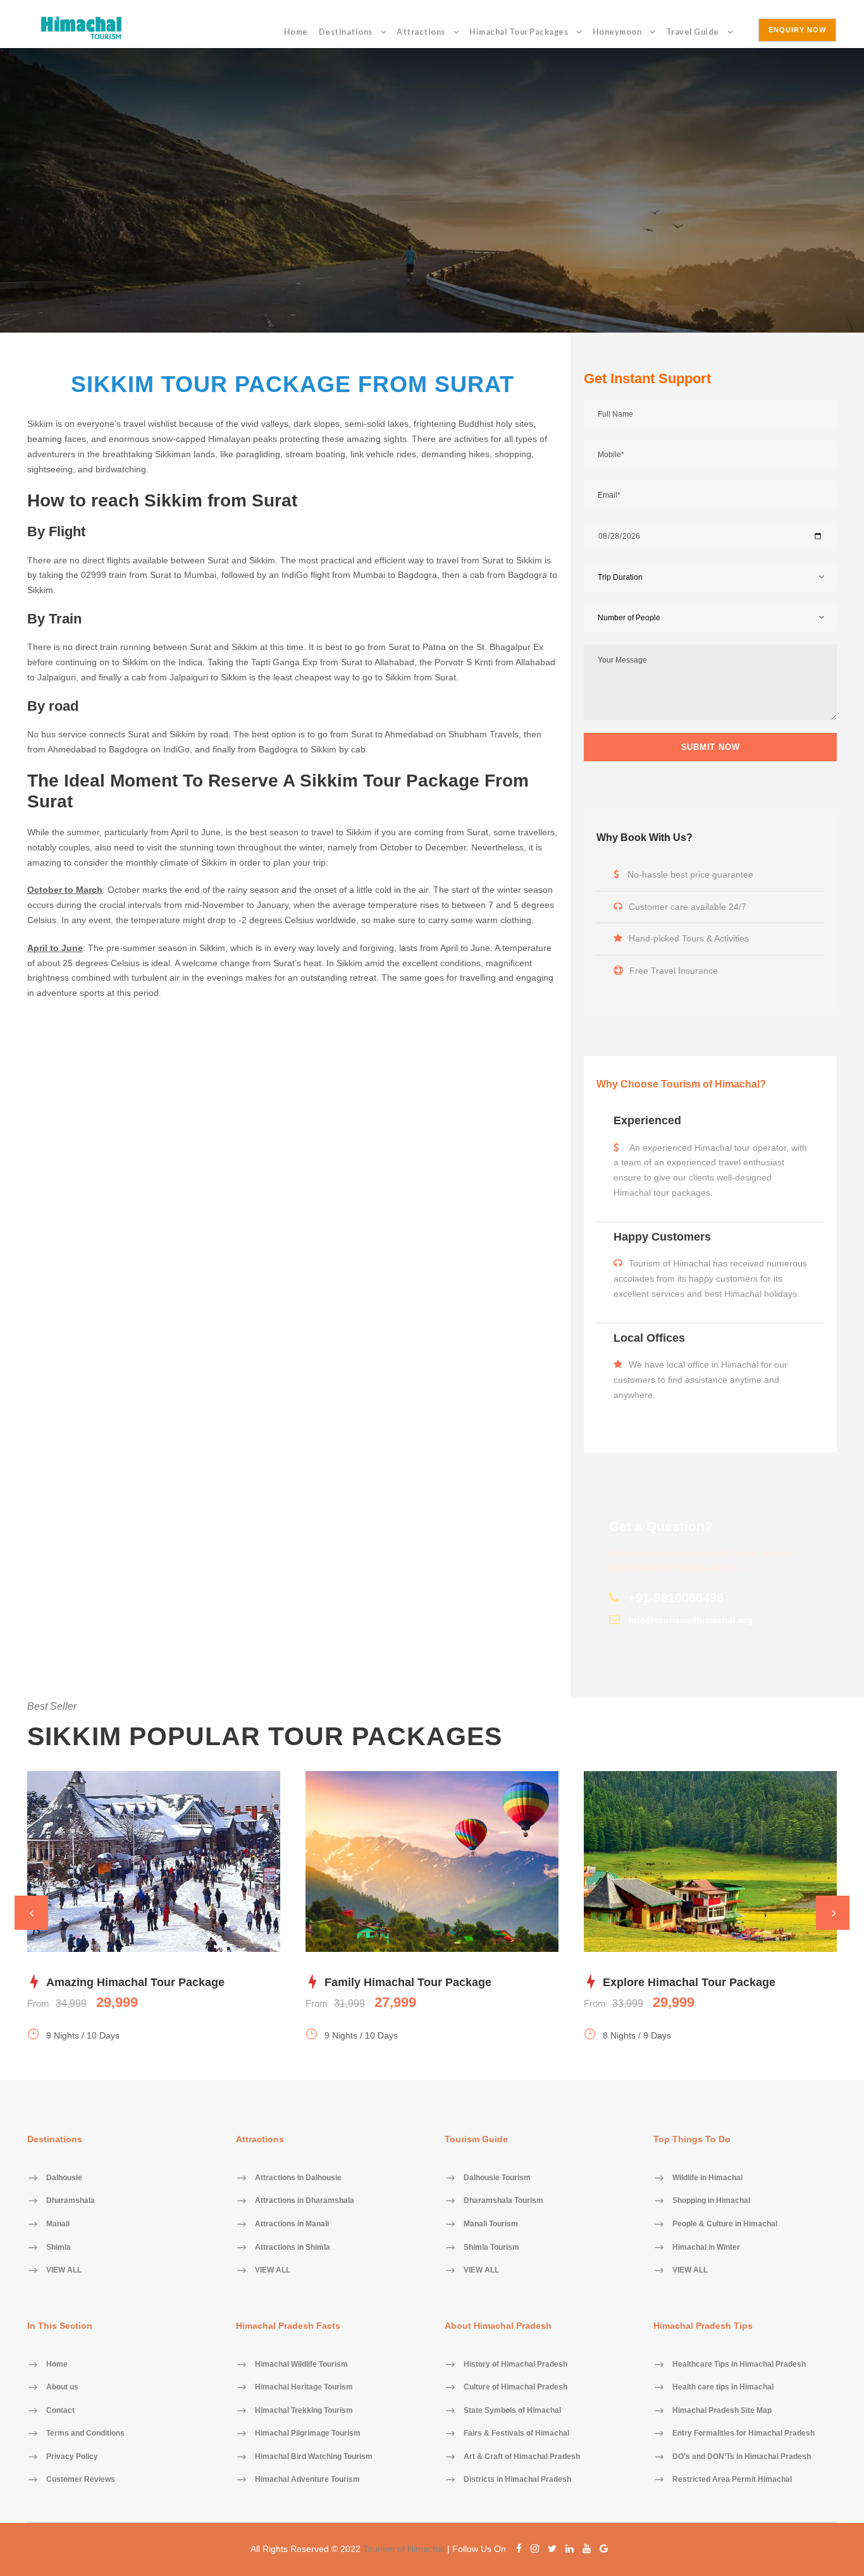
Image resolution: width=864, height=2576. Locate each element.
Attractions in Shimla (293, 2247)
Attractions (421, 32)
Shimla (59, 2247)
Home (296, 32)
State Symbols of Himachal (512, 2410)
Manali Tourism (491, 2224)
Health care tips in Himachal (723, 2388)
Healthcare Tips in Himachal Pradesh (739, 2364)
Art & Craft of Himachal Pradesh (522, 2456)
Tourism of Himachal (404, 2549)
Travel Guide (693, 32)
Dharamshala (71, 2201)
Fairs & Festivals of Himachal (516, 2434)
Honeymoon (617, 32)
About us (62, 2388)
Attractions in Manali (292, 2224)
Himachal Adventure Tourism (307, 2480)
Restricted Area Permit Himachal (732, 2480)
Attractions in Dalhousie (298, 2178)
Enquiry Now (797, 30)
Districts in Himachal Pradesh (517, 2480)
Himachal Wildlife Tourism (301, 2364)
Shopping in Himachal (711, 2201)
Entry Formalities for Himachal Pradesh (744, 2434)
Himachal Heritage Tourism (304, 2388)
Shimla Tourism (491, 2247)
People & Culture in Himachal (725, 2224)
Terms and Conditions (85, 2434)
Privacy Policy (72, 2456)
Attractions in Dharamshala (305, 2201)
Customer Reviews (81, 2480)
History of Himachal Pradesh (515, 2364)
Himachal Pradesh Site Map (722, 2410)
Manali (58, 2224)
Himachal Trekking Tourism (304, 2410)
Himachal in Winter (706, 2247)
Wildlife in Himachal (707, 2178)
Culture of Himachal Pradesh (515, 2388)
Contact (60, 2410)
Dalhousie (64, 2178)
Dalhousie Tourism (497, 2178)
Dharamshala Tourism (503, 2201)
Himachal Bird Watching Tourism (314, 2456)
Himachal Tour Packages (519, 32)
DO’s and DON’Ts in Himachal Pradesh (742, 2456)
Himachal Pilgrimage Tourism (308, 2434)
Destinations (346, 32)
